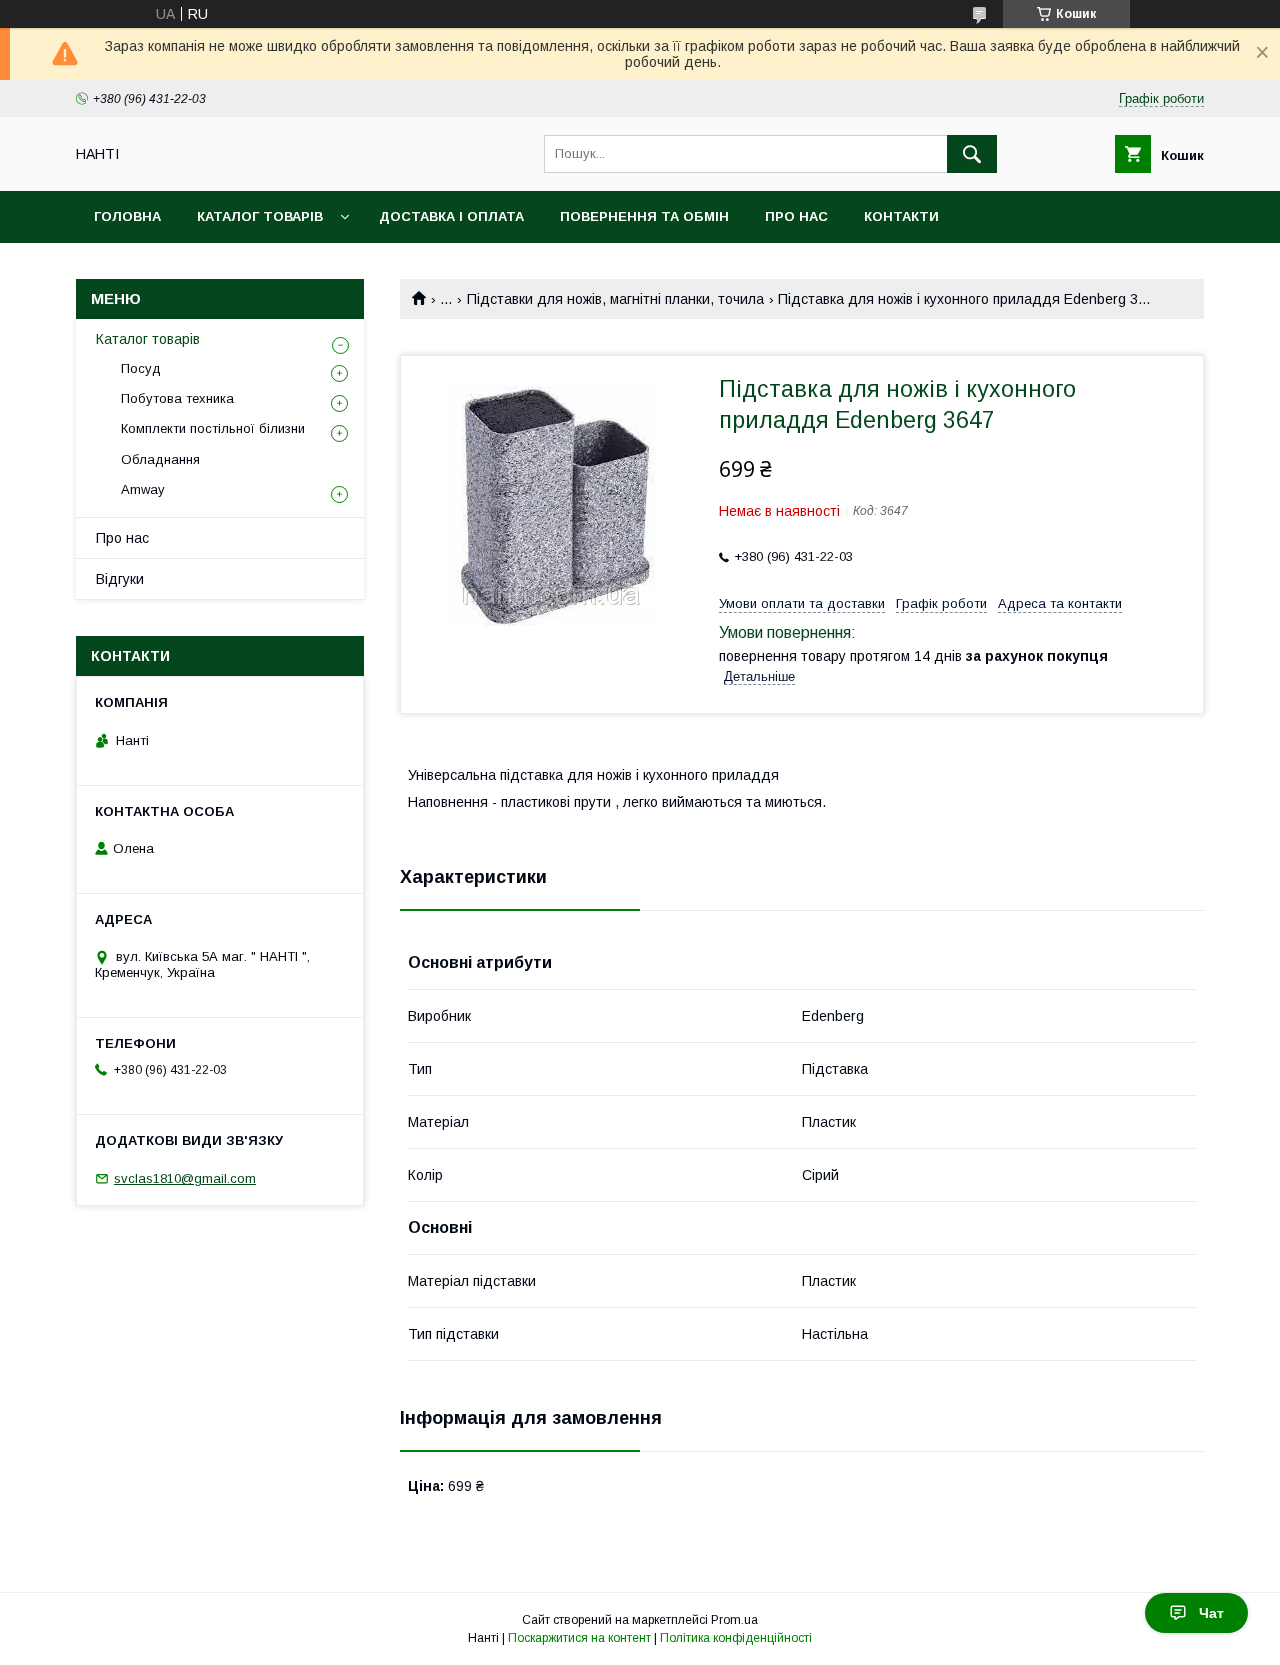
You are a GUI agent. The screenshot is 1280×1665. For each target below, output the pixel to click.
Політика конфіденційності (736, 1638)
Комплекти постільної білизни (213, 428)
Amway (143, 489)
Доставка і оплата (451, 216)
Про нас (796, 216)
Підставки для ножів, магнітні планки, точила (615, 299)
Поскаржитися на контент (579, 1638)
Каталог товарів (260, 216)
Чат (1211, 1613)
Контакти (901, 216)
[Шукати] (972, 154)
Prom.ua (734, 1620)
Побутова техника (177, 398)
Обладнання (160, 459)
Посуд (141, 368)
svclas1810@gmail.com (185, 1178)
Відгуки (120, 579)
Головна (127, 216)
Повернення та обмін (644, 216)
